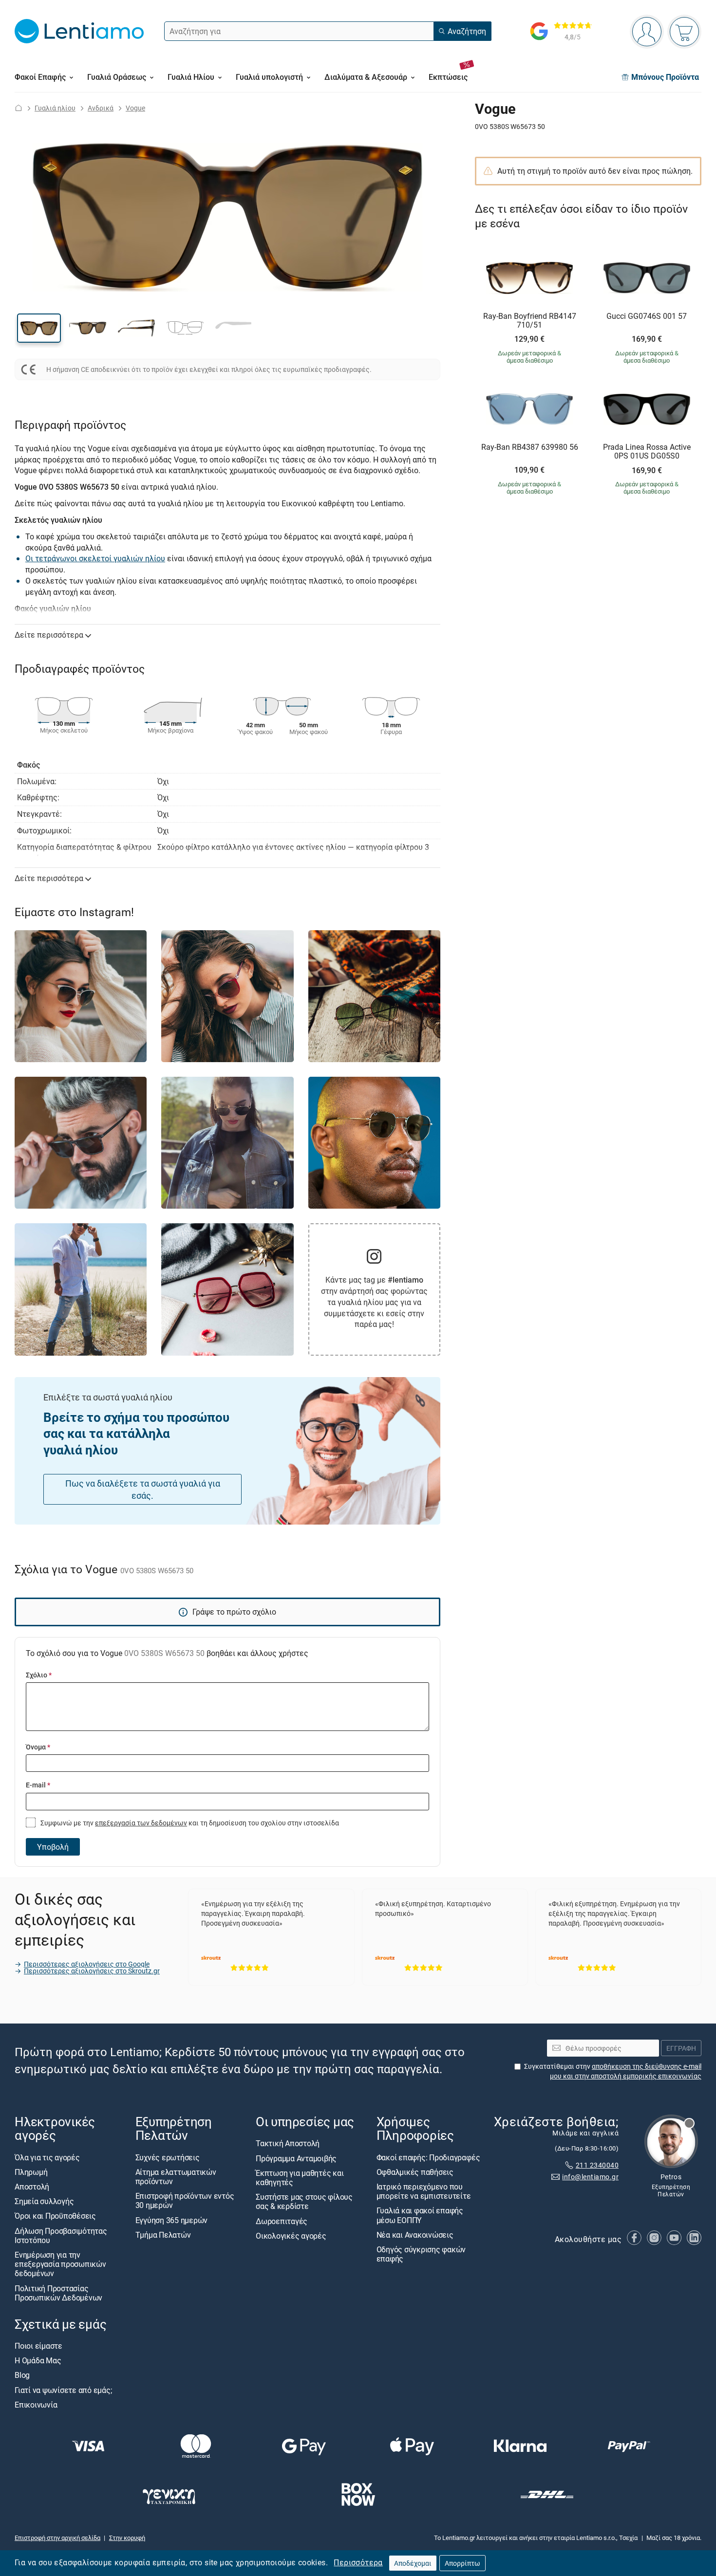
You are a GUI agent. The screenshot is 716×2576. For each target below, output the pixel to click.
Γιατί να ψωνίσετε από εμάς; (63, 2390)
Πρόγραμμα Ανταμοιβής (296, 2158)
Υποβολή (53, 1847)
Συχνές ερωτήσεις (168, 2157)
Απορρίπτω (462, 2563)
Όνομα (38, 1747)
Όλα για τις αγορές (47, 2157)
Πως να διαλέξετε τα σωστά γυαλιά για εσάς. (143, 1489)
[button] (39, 328)
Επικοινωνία (36, 2405)
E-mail (38, 1785)
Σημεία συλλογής (44, 2201)
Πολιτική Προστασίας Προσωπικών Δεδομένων (58, 2292)
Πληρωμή (31, 2172)
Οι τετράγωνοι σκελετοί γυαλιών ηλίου (95, 558)
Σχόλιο (39, 1675)
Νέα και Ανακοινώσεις (415, 2235)
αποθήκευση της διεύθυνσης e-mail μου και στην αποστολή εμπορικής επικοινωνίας (626, 2071)
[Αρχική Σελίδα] (19, 108)
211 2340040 (597, 2165)
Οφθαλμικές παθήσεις (415, 2172)
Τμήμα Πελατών (163, 2235)
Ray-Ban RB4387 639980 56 (530, 447)
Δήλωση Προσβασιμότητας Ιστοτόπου (61, 2235)
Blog (22, 2375)
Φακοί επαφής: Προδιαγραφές (428, 2157)
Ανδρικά (101, 108)
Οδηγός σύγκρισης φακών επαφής (421, 2254)
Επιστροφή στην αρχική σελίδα (57, 2538)
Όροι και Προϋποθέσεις (55, 2216)
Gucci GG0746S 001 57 (647, 316)
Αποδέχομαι (413, 2563)
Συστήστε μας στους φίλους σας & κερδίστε (304, 2201)
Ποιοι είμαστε (38, 2346)
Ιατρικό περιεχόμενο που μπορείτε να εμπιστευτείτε (424, 2191)
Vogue (135, 108)
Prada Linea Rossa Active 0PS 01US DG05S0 (647, 451)
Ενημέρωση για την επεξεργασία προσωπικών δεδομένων (60, 2264)
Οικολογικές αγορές (291, 2236)
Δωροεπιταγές (282, 2221)
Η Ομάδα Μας (38, 2360)
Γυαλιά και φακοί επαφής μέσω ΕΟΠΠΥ (420, 2215)
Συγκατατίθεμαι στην (613, 2071)
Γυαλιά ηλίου (55, 108)
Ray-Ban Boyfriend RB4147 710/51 (530, 321)
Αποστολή (32, 2187)
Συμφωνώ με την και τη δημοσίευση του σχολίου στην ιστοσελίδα (189, 1823)
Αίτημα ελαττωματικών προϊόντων (176, 2177)
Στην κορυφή (127, 2538)
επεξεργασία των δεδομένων (141, 1823)
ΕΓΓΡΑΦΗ (681, 2048)
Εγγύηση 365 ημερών (172, 2220)
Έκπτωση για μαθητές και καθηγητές (300, 2178)
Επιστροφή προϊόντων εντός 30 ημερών (185, 2200)
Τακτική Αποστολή (288, 2143)
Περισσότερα (358, 2562)
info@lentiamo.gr (590, 2177)
